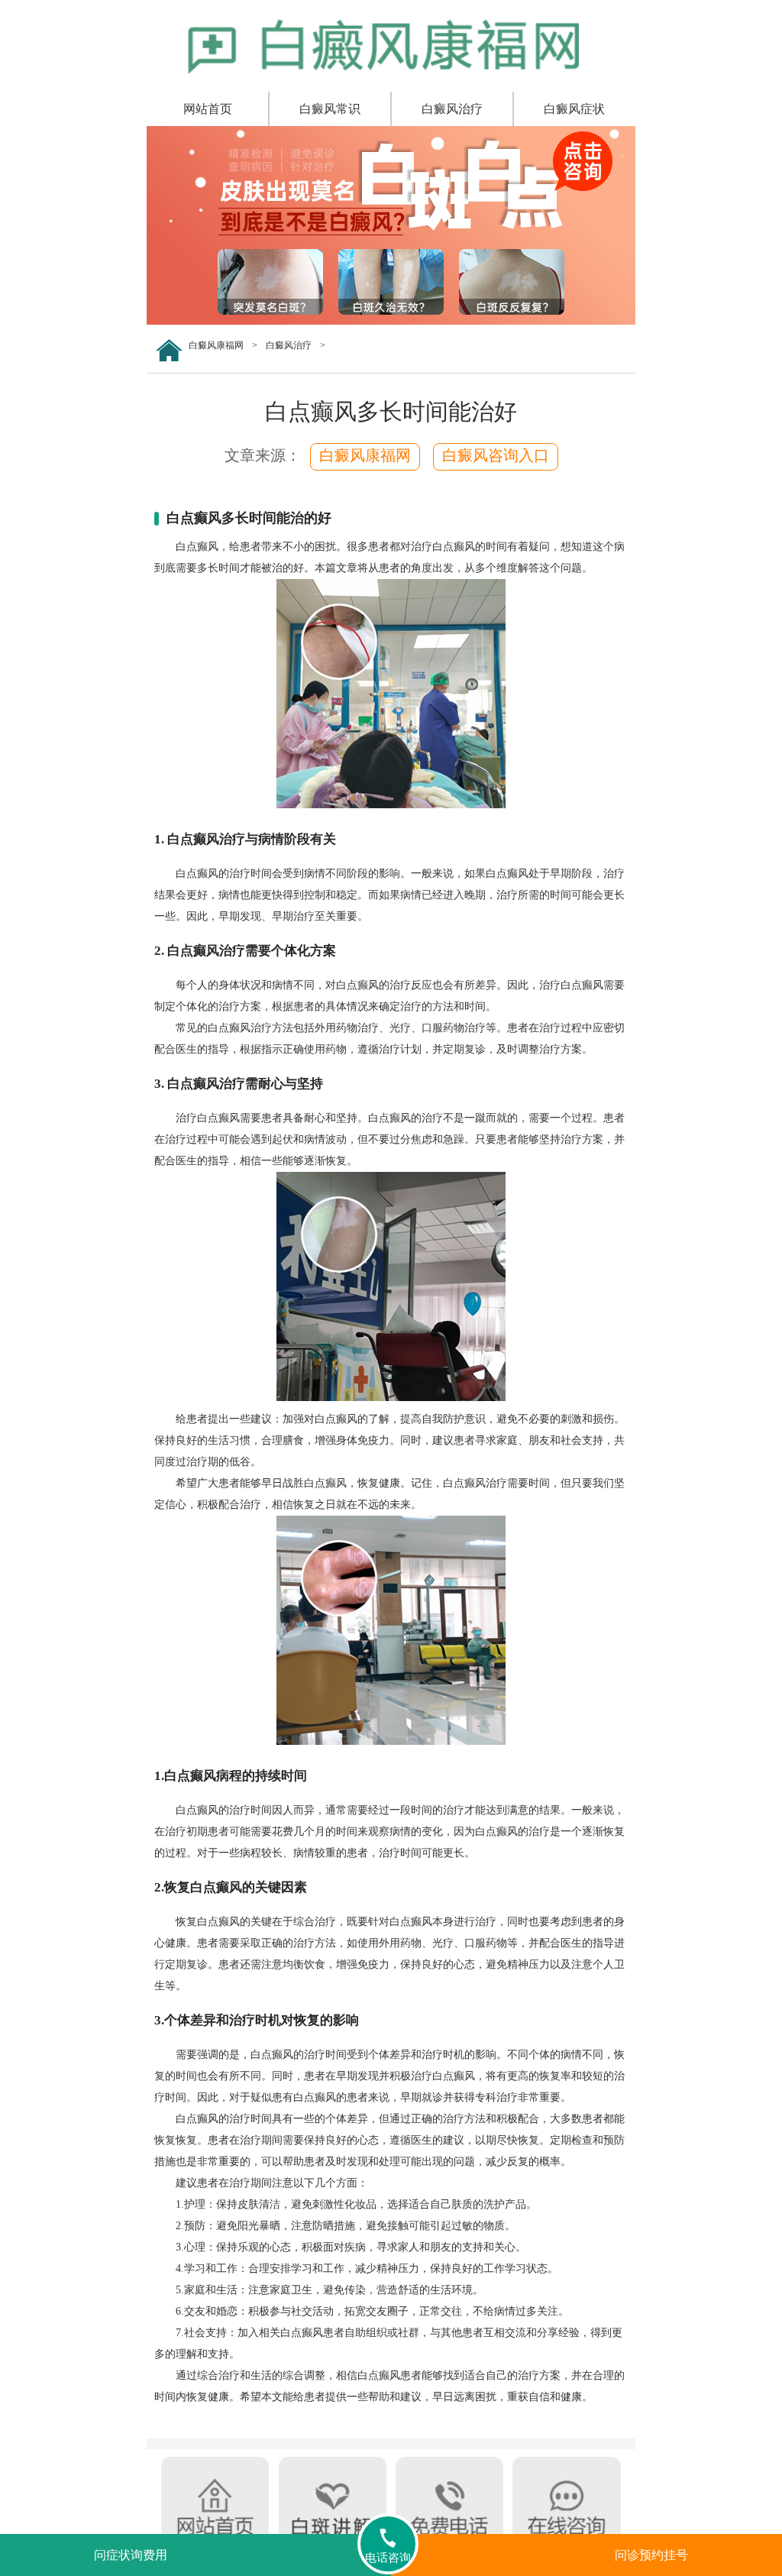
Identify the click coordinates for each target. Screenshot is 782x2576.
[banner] (391, 322)
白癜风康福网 (216, 345)
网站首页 (208, 109)
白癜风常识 (330, 109)
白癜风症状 (574, 109)
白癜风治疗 (452, 109)
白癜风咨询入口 (496, 455)
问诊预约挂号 (651, 2555)
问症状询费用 (131, 2555)
